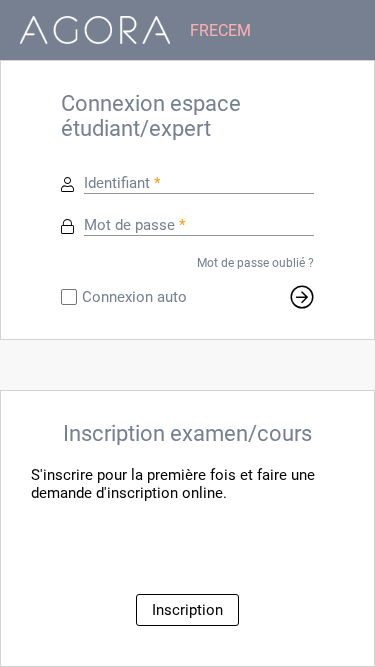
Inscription (187, 610)
